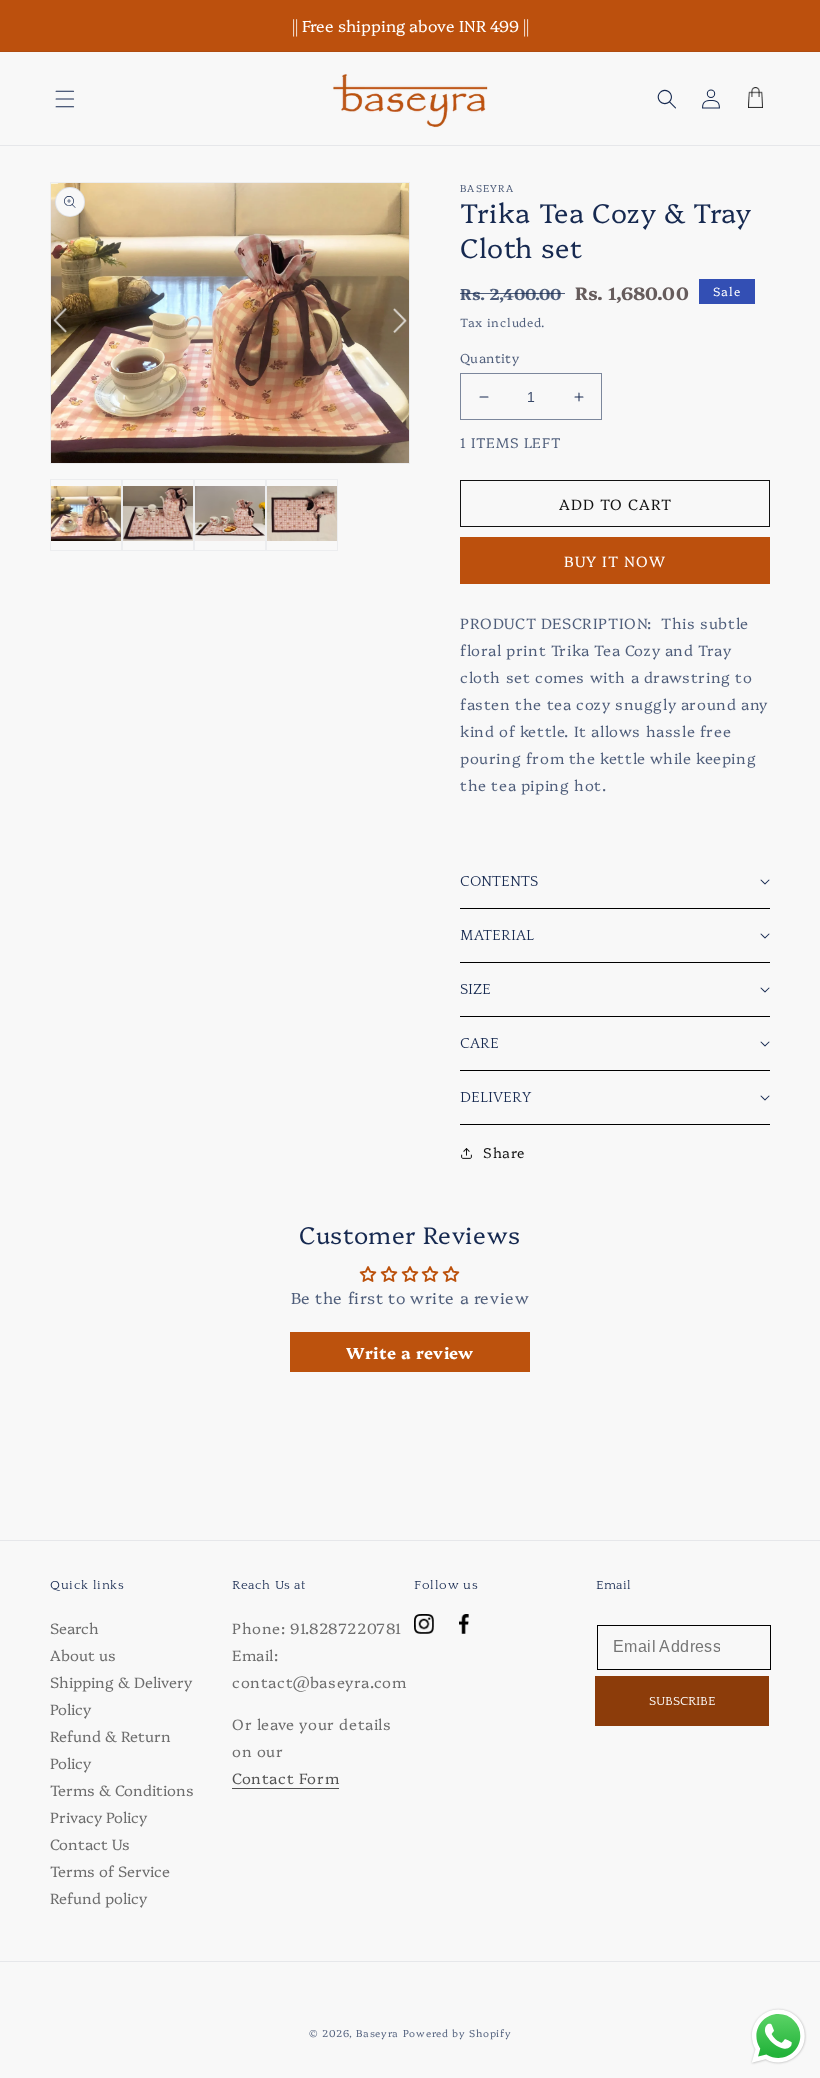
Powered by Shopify (457, 2033)
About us (83, 1654)
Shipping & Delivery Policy (121, 1695)
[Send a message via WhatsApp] (778, 2036)
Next (390, 333)
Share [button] (504, 1152)
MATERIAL (497, 935)
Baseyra (377, 2033)
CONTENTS (499, 881)
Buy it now (615, 560)
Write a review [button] (409, 1352)
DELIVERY (495, 1097)
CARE (479, 1043)
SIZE (475, 989)
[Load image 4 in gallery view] (302, 515)
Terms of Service (110, 1870)
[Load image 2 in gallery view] (158, 515)
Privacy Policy (98, 1816)
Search (74, 1627)
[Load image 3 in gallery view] (230, 515)
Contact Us (90, 1843)
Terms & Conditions (122, 1789)
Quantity (489, 357)
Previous (70, 308)
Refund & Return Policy (110, 1749)
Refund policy (98, 1897)
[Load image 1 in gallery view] (86, 515)
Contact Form (285, 1777)
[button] (65, 99)
